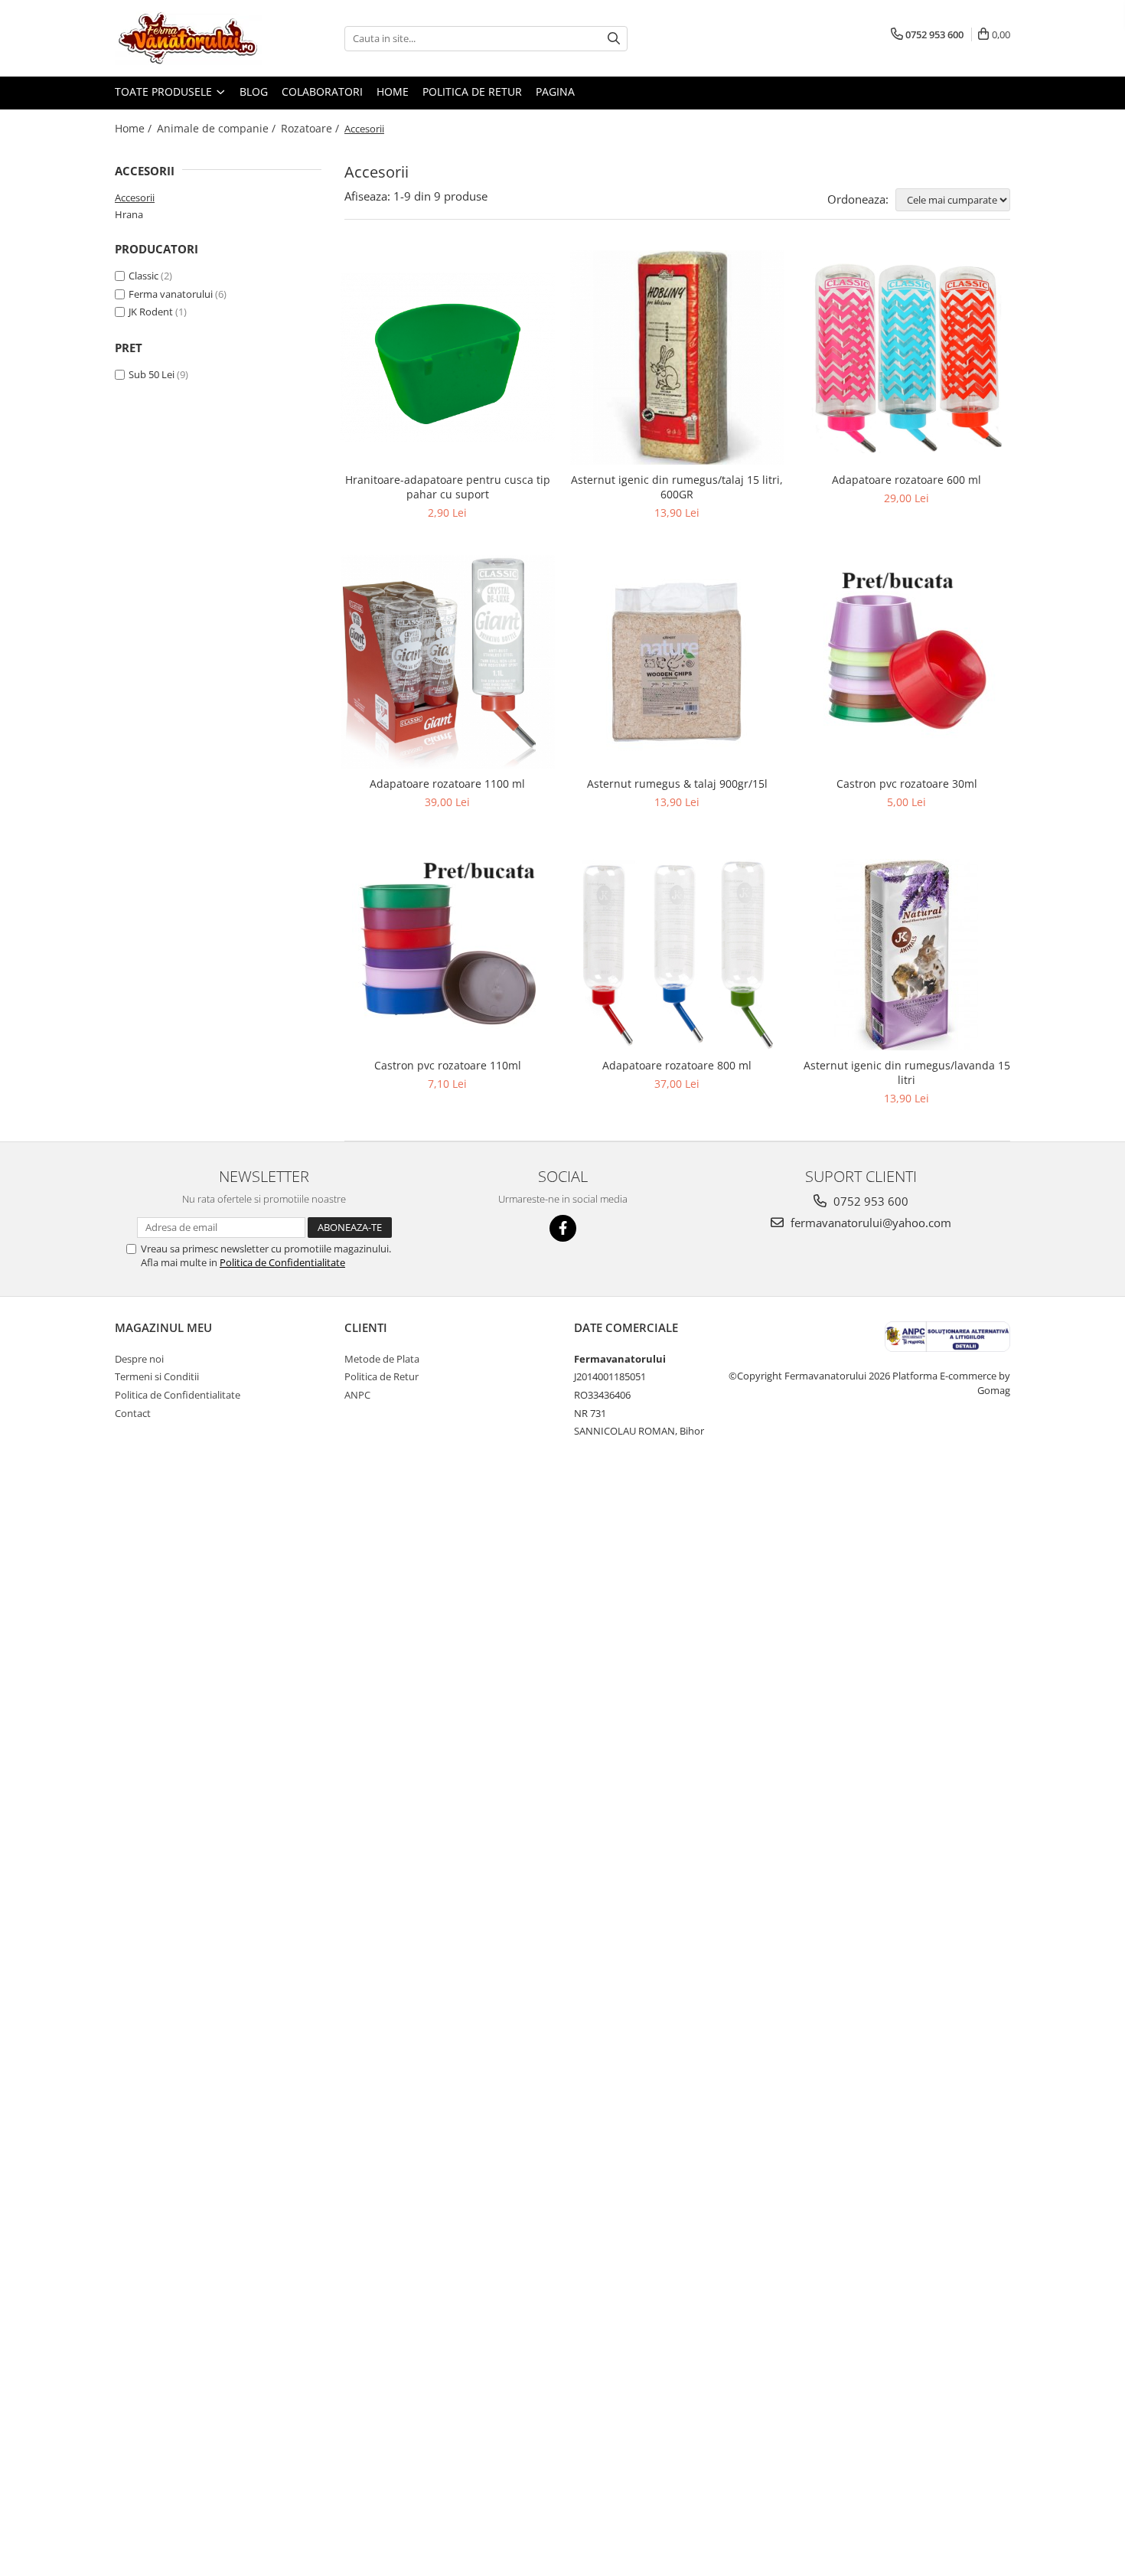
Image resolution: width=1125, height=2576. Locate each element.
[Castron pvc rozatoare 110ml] (448, 955)
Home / (135, 128)
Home (393, 91)
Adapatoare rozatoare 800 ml (677, 1065)
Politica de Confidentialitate (282, 1262)
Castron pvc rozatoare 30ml (907, 784)
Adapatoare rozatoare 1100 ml (447, 784)
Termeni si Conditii (157, 1376)
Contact (133, 1413)
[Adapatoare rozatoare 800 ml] (677, 955)
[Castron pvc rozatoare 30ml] (907, 662)
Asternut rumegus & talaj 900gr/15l (677, 784)
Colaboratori (322, 91)
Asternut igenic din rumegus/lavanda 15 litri (907, 1073)
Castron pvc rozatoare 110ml (448, 1065)
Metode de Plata (382, 1359)
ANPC (357, 1395)
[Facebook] (563, 1228)
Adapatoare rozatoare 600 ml (907, 480)
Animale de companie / (218, 128)
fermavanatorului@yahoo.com (869, 1223)
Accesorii (135, 198)
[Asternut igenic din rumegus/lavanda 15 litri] (907, 955)
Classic (143, 276)
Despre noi (139, 1359)
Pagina (555, 91)
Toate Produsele (165, 91)
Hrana (129, 214)
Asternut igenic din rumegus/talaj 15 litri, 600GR (677, 487)
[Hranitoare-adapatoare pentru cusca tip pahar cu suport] (448, 357)
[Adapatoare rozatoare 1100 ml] (448, 662)
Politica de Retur (472, 91)
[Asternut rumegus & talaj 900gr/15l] (677, 662)
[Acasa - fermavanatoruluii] (191, 38)
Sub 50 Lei (152, 374)
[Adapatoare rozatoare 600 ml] (907, 358)
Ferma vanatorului (171, 294)
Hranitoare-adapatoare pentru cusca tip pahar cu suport (448, 487)
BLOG (254, 91)
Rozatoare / (311, 128)
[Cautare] (614, 39)
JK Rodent (151, 312)
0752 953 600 (869, 1201)
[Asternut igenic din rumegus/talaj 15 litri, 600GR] (677, 358)
